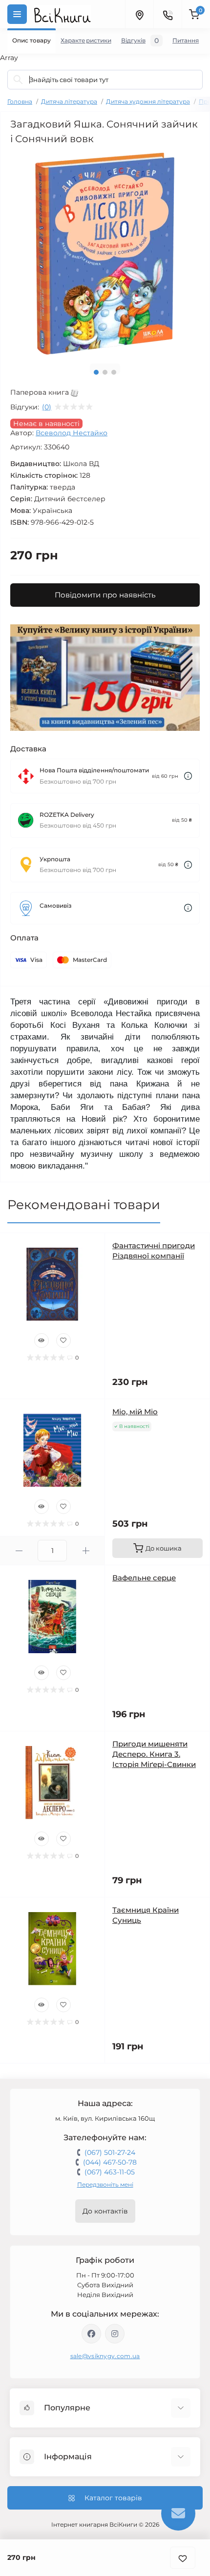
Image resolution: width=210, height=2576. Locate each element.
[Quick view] (42, 1341)
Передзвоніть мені (105, 2184)
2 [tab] (105, 372)
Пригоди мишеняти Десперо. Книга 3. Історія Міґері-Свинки (154, 1754)
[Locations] (139, 14)
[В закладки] (183, 2558)
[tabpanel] (105, 254)
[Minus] (19, 1551)
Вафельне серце (144, 1578)
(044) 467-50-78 (110, 2162)
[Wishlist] (63, 1341)
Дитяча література (69, 101)
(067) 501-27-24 (110, 2152)
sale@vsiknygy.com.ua (105, 2356)
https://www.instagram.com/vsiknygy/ (115, 2334)
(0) (47, 407)
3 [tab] (114, 372)
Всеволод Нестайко (72, 433)
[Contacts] (168, 14)
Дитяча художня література (148, 101)
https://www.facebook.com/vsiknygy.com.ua (91, 2334)
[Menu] (17, 14)
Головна (20, 101)
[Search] (18, 80)
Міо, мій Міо (135, 1412)
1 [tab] (96, 372)
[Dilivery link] (188, 776)
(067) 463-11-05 (110, 2172)
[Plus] (86, 1551)
